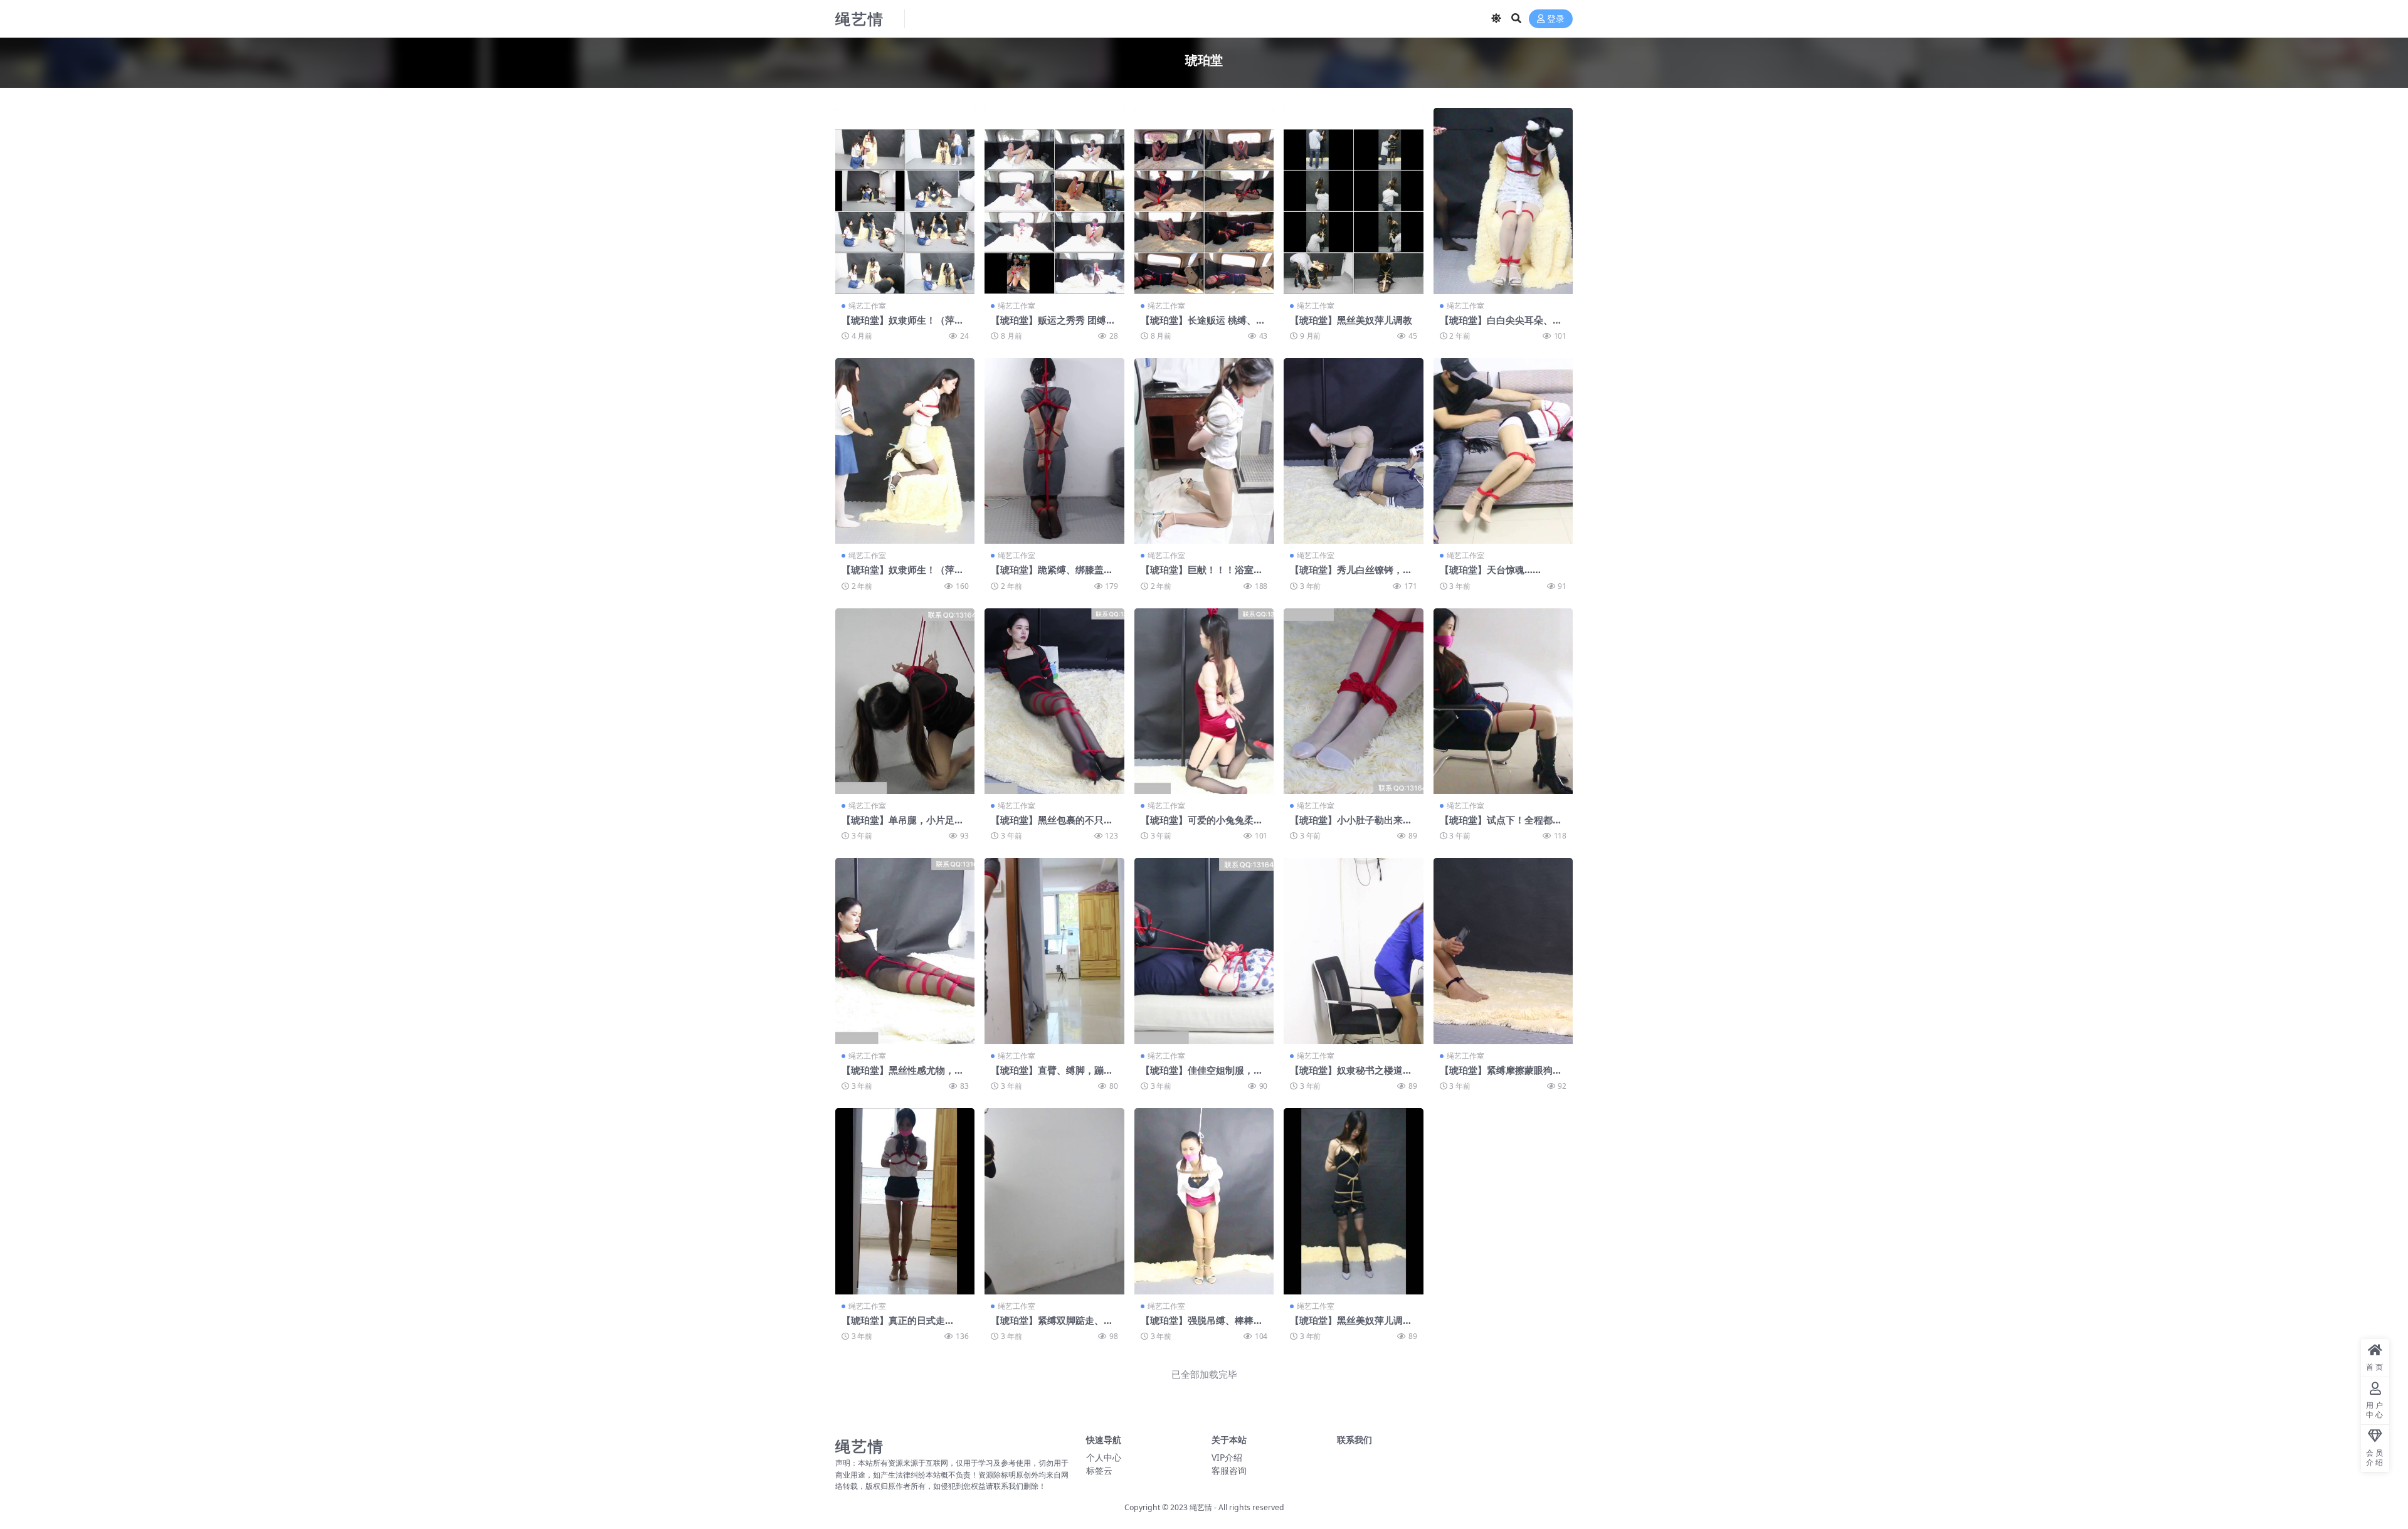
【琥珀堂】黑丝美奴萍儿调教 (1351, 320)
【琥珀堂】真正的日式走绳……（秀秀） (893, 1326)
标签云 (1099, 1470)
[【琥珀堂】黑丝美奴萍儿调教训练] (1353, 1201)
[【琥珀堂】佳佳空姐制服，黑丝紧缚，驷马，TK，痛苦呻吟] (1204, 951)
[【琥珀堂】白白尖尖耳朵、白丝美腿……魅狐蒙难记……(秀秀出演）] (1503, 201)
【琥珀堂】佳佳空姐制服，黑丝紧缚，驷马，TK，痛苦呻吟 (1203, 1076)
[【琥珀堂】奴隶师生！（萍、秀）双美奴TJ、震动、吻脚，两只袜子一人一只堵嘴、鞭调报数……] (905, 451)
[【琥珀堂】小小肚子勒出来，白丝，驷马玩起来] (1353, 701)
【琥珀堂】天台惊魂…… (1490, 569)
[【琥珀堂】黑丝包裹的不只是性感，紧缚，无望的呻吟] (1054, 701)
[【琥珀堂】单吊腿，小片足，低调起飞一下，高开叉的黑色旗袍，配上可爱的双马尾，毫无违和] (905, 701)
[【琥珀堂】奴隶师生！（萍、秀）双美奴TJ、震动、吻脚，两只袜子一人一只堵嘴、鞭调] (905, 201)
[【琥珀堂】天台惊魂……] (1503, 451)
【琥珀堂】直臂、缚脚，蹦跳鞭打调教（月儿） (1052, 1076)
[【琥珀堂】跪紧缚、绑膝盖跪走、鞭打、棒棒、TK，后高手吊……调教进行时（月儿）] (1054, 451)
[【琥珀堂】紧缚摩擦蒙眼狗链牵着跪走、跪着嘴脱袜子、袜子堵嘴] (1503, 951)
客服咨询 (1229, 1470)
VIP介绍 (1227, 1457)
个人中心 (1104, 1457)
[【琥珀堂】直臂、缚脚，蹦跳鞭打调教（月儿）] (1054, 951)
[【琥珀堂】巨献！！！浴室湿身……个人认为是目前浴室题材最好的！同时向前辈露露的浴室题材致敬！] (1204, 451)
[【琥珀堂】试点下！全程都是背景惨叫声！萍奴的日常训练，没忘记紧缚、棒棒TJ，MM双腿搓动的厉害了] (1503, 701)
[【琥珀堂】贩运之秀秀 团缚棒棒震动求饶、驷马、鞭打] (1054, 201)
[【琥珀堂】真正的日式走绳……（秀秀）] (905, 1201)
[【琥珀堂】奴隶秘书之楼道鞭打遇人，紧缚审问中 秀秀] (1353, 951)
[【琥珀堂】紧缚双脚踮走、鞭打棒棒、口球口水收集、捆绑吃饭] (1054, 1201)
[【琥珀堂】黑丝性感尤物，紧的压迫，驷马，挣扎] (905, 951)
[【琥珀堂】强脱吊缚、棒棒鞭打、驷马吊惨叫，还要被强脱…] (1204, 1201)
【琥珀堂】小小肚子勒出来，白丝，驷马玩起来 (1351, 825)
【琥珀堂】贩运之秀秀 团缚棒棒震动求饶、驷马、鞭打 (1053, 325)
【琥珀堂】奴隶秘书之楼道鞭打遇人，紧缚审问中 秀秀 (1351, 1076)
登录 (1556, 19)
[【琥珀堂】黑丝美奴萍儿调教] (1353, 201)
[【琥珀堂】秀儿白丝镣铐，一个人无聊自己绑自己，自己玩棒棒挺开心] (1353, 451)
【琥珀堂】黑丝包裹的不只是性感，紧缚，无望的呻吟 (1052, 825)
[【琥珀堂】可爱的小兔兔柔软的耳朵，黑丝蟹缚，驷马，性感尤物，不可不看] (1204, 701)
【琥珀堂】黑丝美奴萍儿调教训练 (1351, 1326)
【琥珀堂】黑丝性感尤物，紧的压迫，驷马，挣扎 (903, 1076)
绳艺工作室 (867, 306)
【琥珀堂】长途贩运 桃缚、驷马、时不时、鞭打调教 (1203, 325)
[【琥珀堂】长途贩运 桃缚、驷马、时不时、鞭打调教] (1204, 201)
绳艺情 (1201, 1507)
